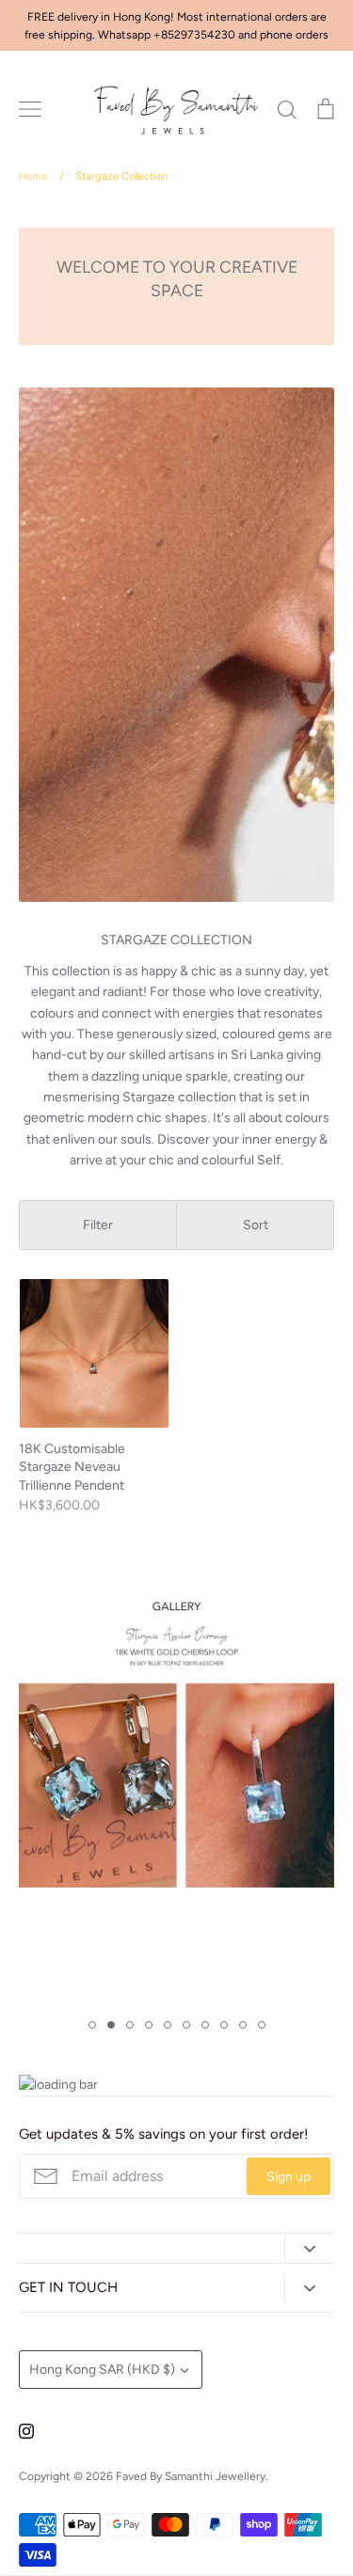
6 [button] (186, 2025)
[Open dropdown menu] (309, 2248)
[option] (176, 1742)
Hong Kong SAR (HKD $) (102, 2370)
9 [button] (243, 2025)
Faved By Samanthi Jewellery (191, 2476)
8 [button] (224, 2025)
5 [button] (168, 2025)
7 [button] (205, 2025)
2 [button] (111, 2025)
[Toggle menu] (30, 109)
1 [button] (92, 2025)
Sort (256, 1225)
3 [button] (130, 2025)
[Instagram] (26, 2431)
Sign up (289, 2177)
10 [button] (262, 2025)
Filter (98, 1225)
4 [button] (149, 2025)
